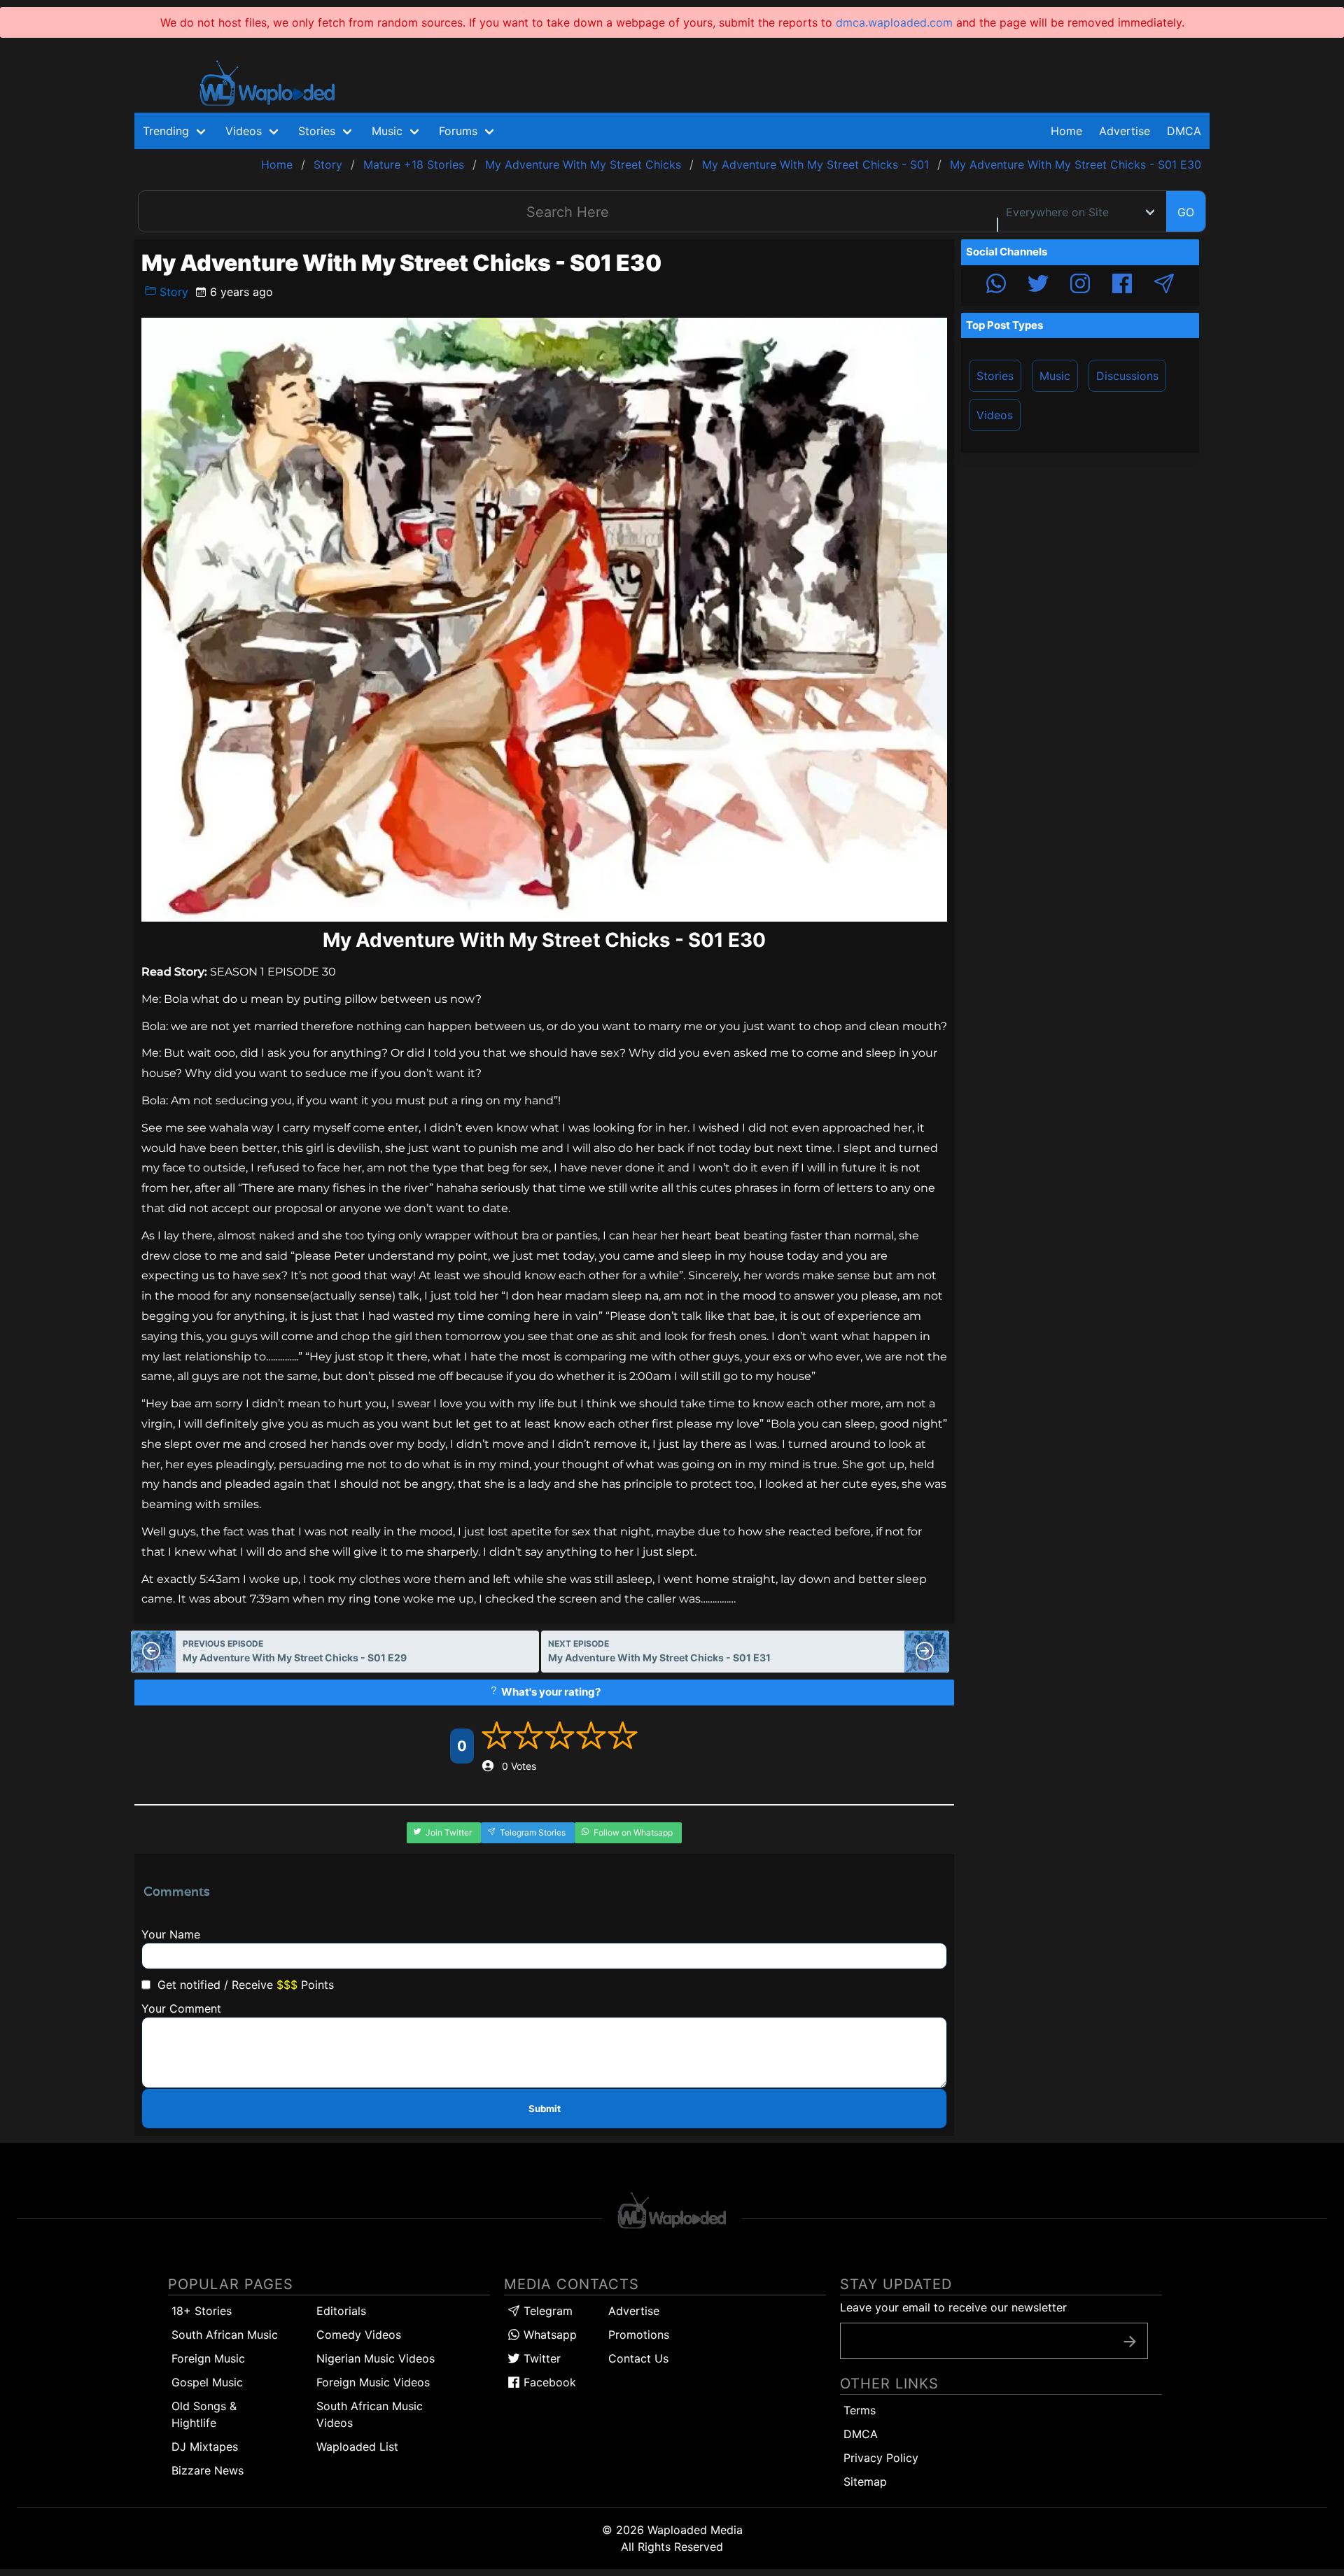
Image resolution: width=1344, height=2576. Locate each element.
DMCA (1184, 131)
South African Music (225, 2335)
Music (1055, 376)
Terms (860, 2410)
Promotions (639, 2335)
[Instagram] (1080, 286)
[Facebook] (1122, 286)
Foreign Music (208, 2358)
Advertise (634, 2311)
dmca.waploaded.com (894, 22)
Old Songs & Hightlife (204, 2414)
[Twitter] (1038, 286)
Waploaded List (357, 2447)
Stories (995, 376)
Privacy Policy (881, 2458)
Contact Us (638, 2358)
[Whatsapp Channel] (996, 286)
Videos (995, 415)
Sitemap (865, 2482)
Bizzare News (208, 2470)
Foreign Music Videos (373, 2382)
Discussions (1127, 376)
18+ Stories (202, 2311)
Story (172, 292)
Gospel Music (207, 2382)
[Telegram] (1164, 286)
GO (1186, 212)
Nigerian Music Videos (376, 2358)
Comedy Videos (359, 2335)
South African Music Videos (370, 2414)
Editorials (341, 2311)
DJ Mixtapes (205, 2447)
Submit (545, 2109)
